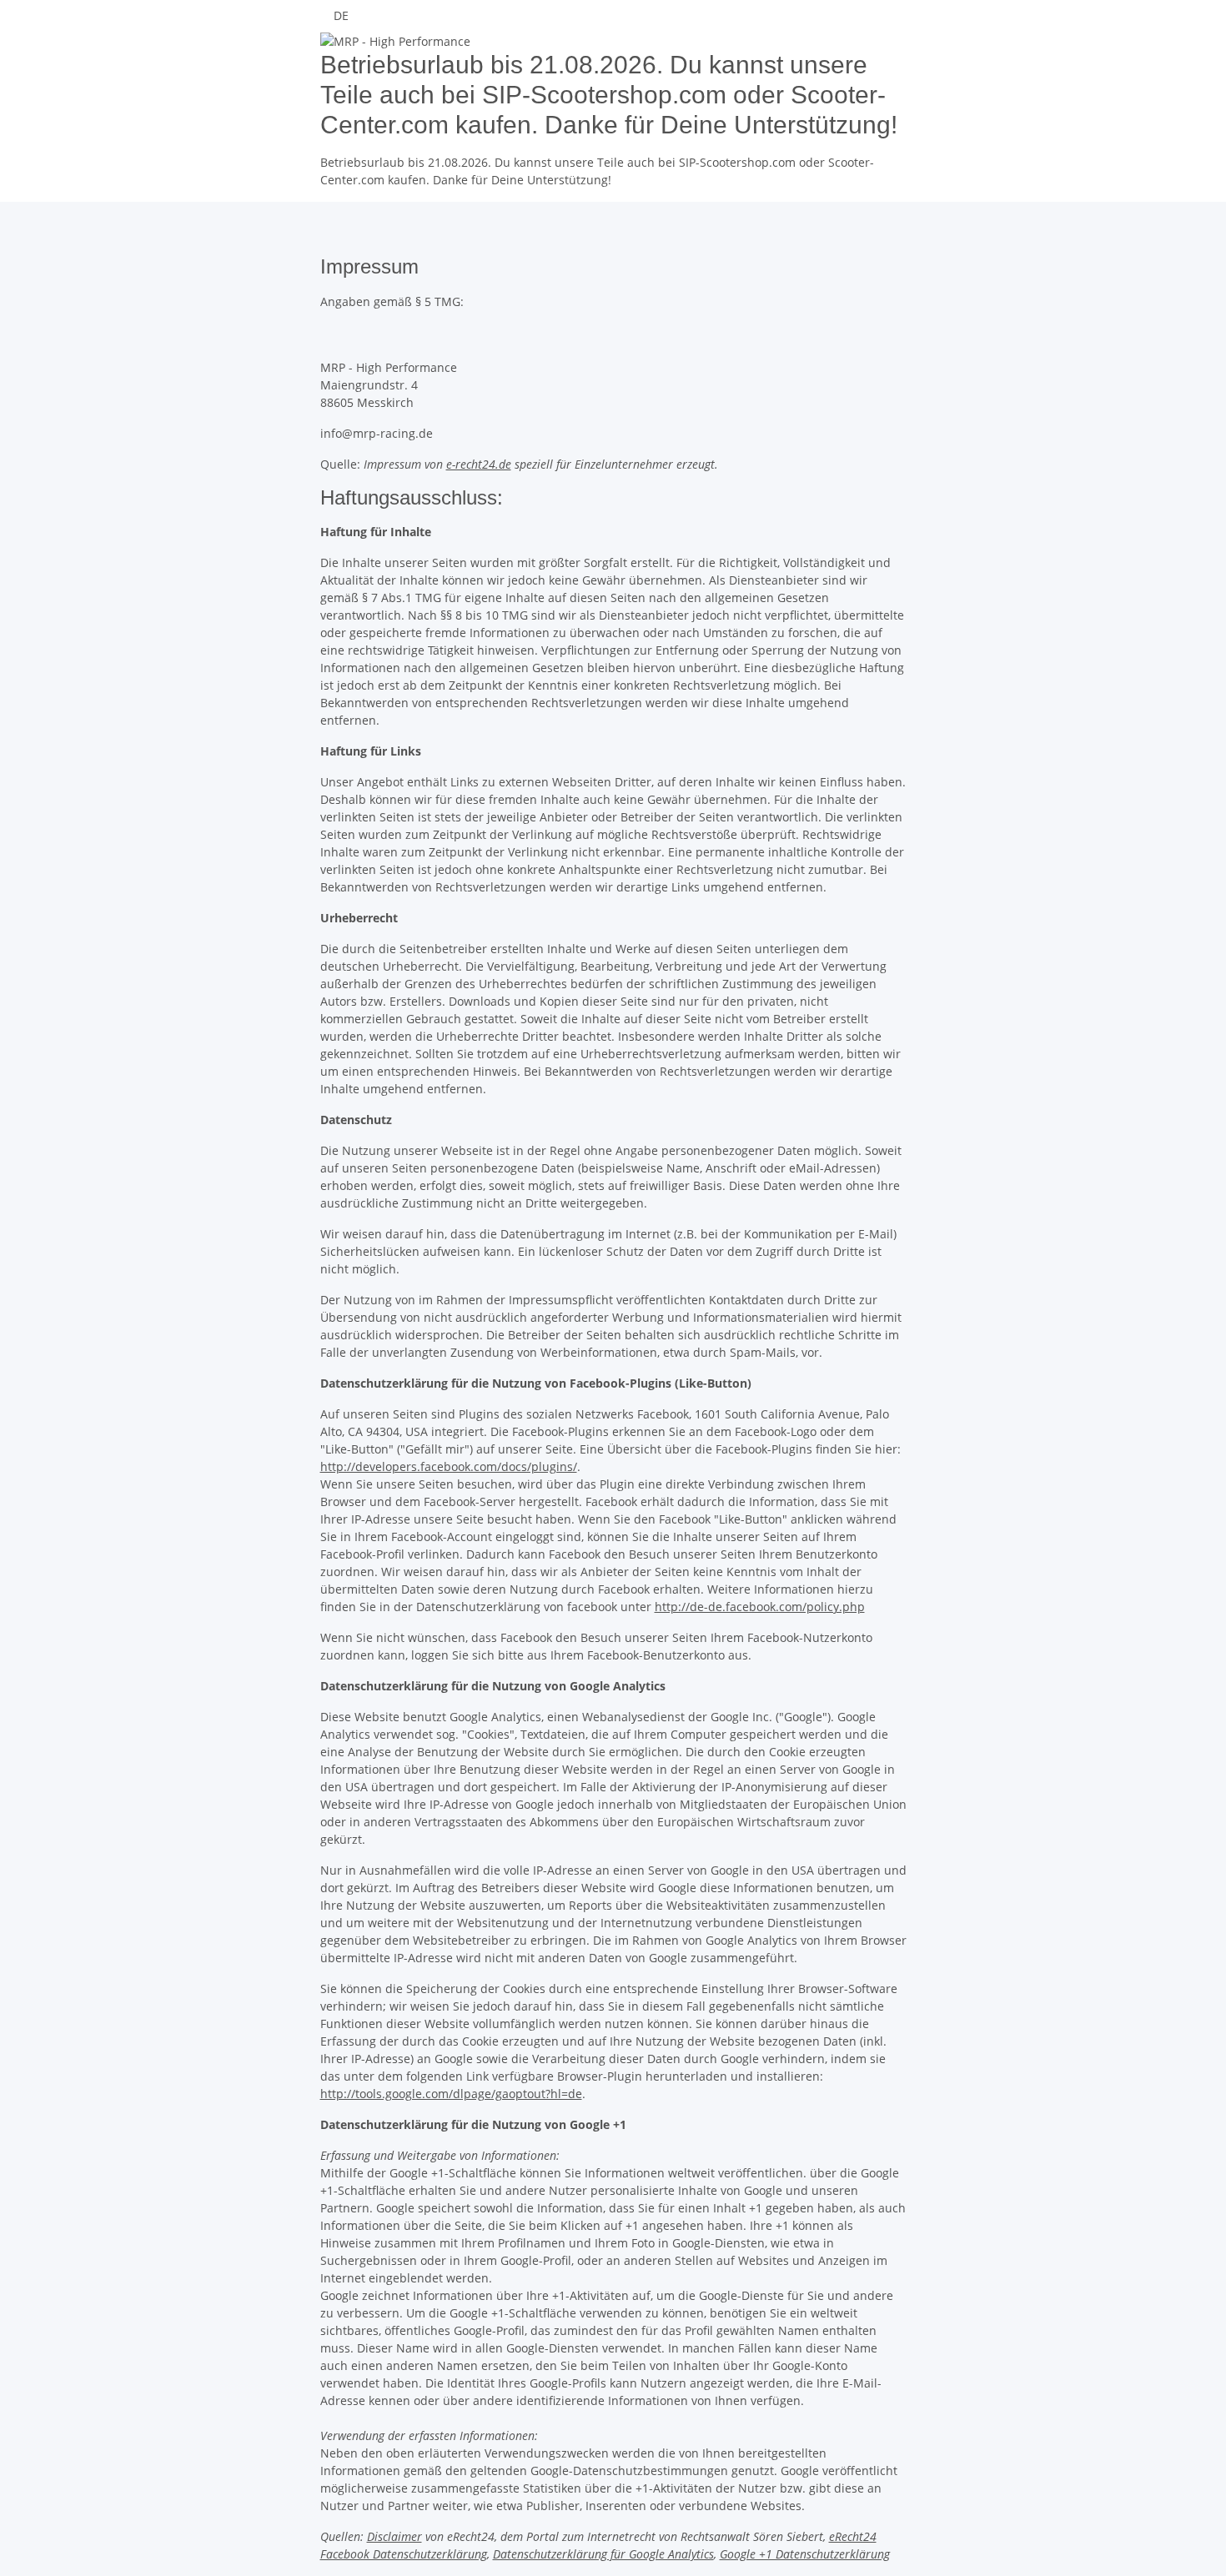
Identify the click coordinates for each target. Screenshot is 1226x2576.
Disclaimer (394, 2536)
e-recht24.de (479, 464)
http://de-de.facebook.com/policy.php (760, 1607)
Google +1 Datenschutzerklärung (805, 2554)
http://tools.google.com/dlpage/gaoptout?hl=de (451, 2094)
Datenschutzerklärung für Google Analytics (603, 2554)
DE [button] (343, 15)
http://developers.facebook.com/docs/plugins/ (449, 1466)
